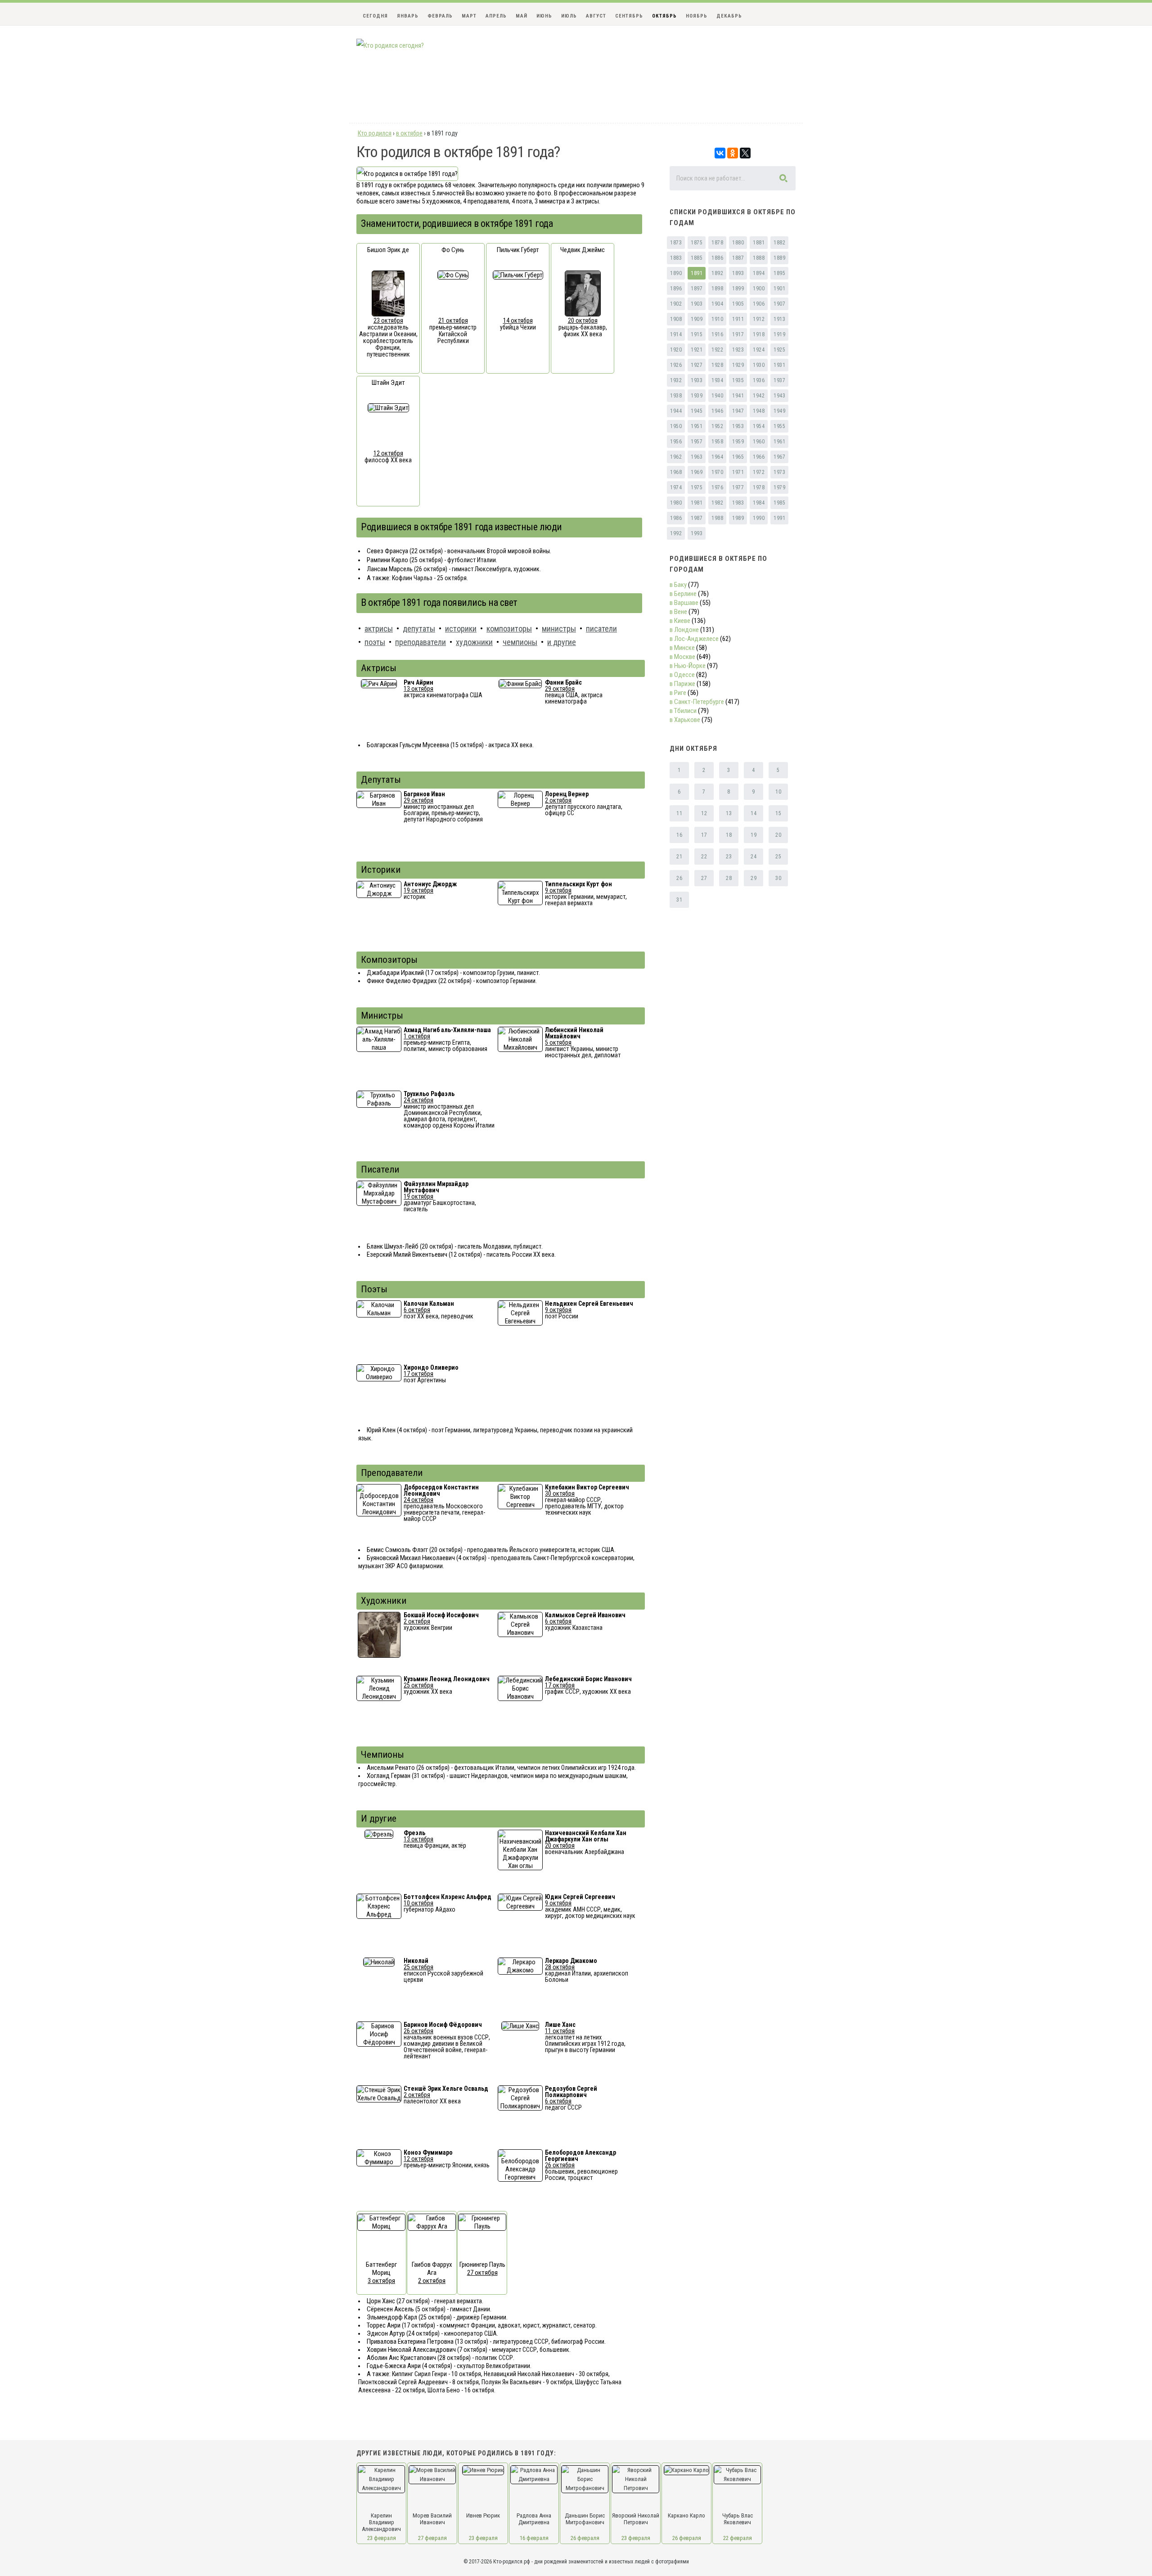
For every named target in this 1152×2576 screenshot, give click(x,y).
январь (408, 16)
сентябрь (629, 16)
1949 (779, 411)
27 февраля (432, 2538)
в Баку (678, 585)
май (522, 16)
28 (729, 878)
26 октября (418, 2031)
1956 (676, 442)
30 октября (560, 1493)
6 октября (417, 1310)
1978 (759, 487)
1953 (738, 426)
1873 (676, 243)
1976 (717, 487)
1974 (676, 487)
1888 (759, 258)
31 (679, 900)
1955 (779, 426)
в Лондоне (684, 630)
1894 (759, 273)
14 (754, 813)
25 (778, 857)
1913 (779, 319)
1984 (759, 503)
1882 (779, 243)
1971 (738, 472)
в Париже (682, 684)
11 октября (560, 2031)
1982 (717, 503)
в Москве (682, 657)
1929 (738, 365)
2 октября (558, 800)
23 (729, 857)
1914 (676, 334)
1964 (717, 457)
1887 (738, 258)
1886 (717, 258)
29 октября (560, 689)
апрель (496, 16)
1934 (717, 380)
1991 (779, 518)
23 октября (388, 320)
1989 (738, 518)
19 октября (418, 890)
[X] (745, 153)
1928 (717, 365)
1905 (738, 304)
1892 (717, 273)
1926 (676, 365)
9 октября (558, 890)
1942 (759, 396)
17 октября (418, 1374)
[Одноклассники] (733, 153)
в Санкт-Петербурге (697, 702)
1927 (697, 365)
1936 (759, 380)
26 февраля (585, 2538)
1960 (759, 442)
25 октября (418, 1685)
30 (778, 878)
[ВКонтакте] (720, 153)
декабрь (729, 16)
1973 (779, 472)
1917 (738, 334)
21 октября (453, 320)
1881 (759, 243)
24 (754, 857)
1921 (697, 350)
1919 (779, 334)
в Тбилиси (683, 711)
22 (704, 857)
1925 (779, 350)
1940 (717, 396)
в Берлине (683, 594)
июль (569, 16)
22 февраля (738, 2538)
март (469, 16)
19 (754, 835)
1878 (717, 243)
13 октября (418, 689)
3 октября (381, 2281)
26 (679, 878)
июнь (544, 16)
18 (729, 835)
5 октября (558, 1042)
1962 (676, 457)
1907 (779, 304)
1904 (717, 304)
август (596, 16)
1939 (697, 396)
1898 (717, 289)
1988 (717, 518)
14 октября (518, 320)
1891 (697, 273)
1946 (717, 411)
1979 (779, 487)
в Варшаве (684, 603)
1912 (759, 319)
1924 (759, 350)
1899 (738, 289)
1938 (676, 396)
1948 (759, 411)
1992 (676, 533)
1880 (738, 243)
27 (704, 878)
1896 (676, 289)
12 (704, 813)
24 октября (418, 1100)
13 (729, 813)
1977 (738, 487)
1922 (717, 350)
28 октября (560, 1967)
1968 (676, 472)
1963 (697, 457)
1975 (697, 487)
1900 (759, 289)
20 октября (583, 320)
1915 (697, 334)
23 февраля (382, 2538)
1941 (738, 396)
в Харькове (685, 720)
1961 (779, 442)
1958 (717, 442)
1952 (717, 426)
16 (679, 835)
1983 (738, 503)
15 (778, 813)
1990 (759, 518)
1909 (697, 319)
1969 (697, 472)
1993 (697, 533)
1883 (676, 258)
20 (778, 835)
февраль (440, 16)
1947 (738, 411)
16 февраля (534, 2538)
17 (704, 835)
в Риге (678, 693)
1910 (717, 319)
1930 (759, 365)
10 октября (418, 1903)
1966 (759, 457)
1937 (779, 380)
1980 (676, 503)
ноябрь (697, 16)
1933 (697, 380)
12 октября (388, 453)
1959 (738, 442)
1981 (697, 503)
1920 (676, 350)
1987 (697, 518)
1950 (676, 426)
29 (754, 878)
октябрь (664, 16)
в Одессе (682, 675)
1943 (779, 396)
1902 (676, 304)
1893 (738, 273)
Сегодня (375, 16)
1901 (779, 289)
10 (778, 792)
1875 (697, 243)
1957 (697, 442)
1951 (697, 426)
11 (679, 813)
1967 (779, 457)
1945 (697, 411)
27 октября (482, 2273)
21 (679, 857)
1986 (676, 518)
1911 (738, 319)
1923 (738, 350)
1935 (738, 380)
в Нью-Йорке (688, 666)
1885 (697, 258)
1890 (676, 273)
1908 (676, 319)
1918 (759, 334)
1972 (759, 472)
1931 (779, 365)
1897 (697, 289)
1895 (779, 273)
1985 (779, 503)
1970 (717, 472)
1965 (738, 457)
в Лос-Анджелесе (694, 639)
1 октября (417, 1036)
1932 (676, 380)
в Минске (682, 648)
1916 (717, 334)
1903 (697, 304)
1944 (676, 411)
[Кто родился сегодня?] (390, 45)
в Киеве (680, 621)
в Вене (678, 612)
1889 (779, 258)
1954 (759, 426)
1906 (759, 304)
